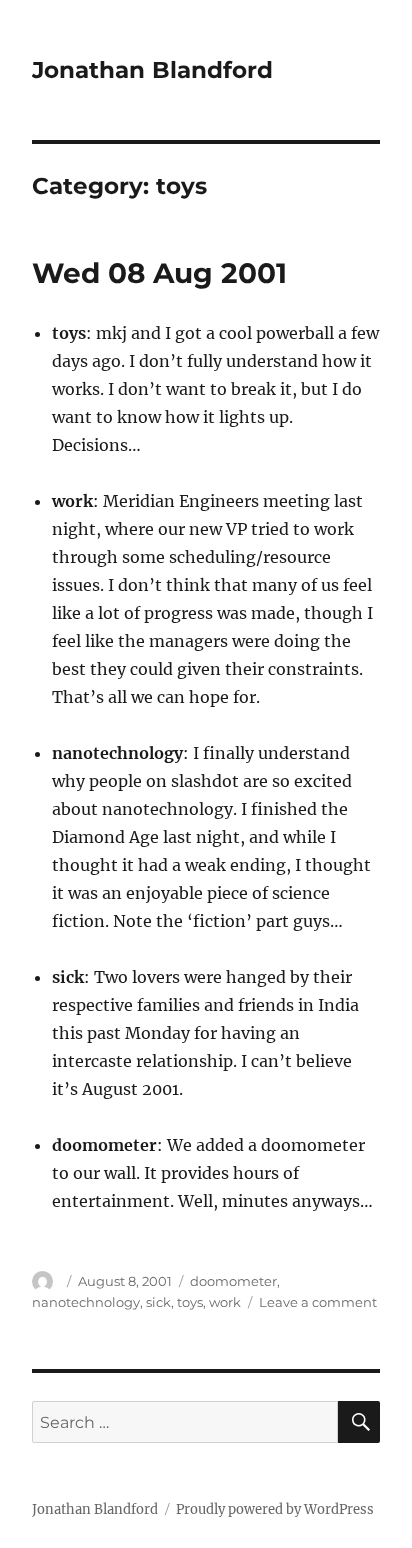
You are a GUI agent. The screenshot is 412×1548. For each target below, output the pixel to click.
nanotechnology (86, 1302)
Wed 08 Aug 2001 (159, 273)
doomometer (233, 1281)
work (225, 1302)
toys (190, 1302)
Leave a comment (318, 1302)
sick (158, 1302)
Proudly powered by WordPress (275, 1509)
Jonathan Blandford (152, 70)
